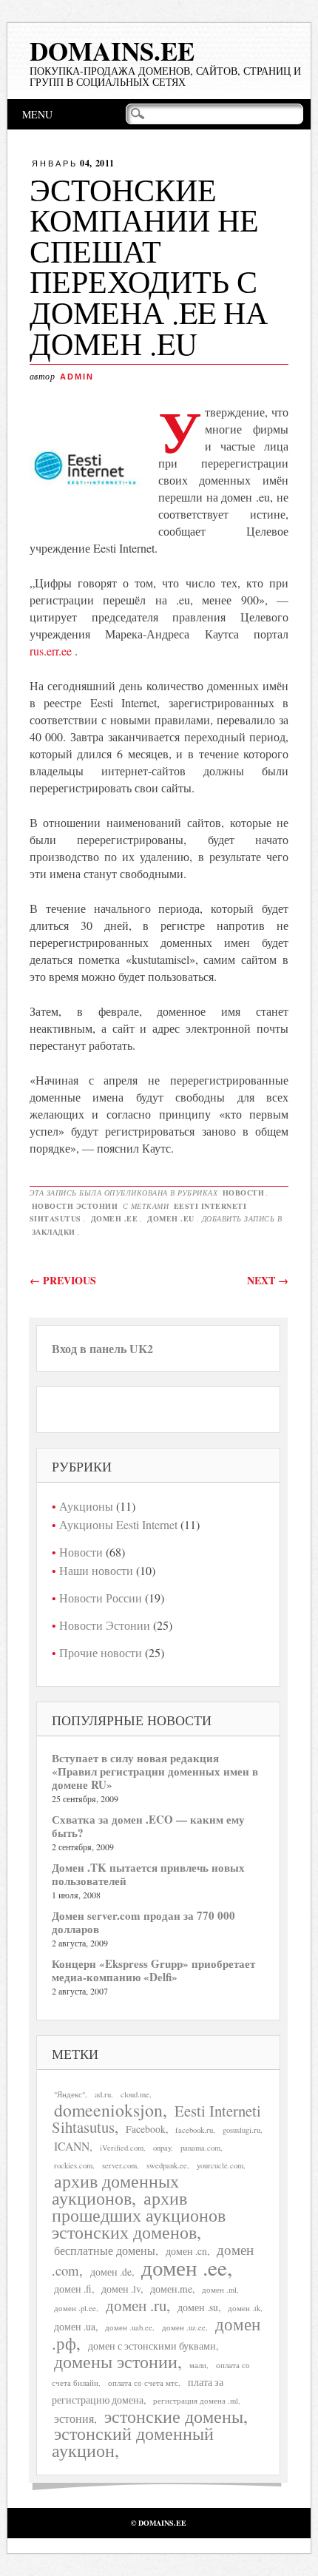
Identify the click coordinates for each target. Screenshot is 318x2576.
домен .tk (244, 2308)
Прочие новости (101, 1652)
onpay (162, 2148)
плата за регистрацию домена (138, 2391)
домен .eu (171, 1218)
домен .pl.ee (75, 2308)
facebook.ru (194, 2130)
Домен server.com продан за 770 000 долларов (143, 1922)
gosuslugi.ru (241, 2130)
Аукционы (86, 1506)
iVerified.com (122, 2148)
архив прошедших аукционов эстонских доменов (139, 2215)
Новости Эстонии (75, 1206)
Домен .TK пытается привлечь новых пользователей (148, 1874)
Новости (244, 1193)
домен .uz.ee (184, 2327)
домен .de (111, 2272)
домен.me (171, 2289)
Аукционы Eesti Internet (118, 1524)
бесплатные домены (105, 2250)
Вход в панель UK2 (102, 1348)
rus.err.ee (51, 651)
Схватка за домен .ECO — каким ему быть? (148, 1826)
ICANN (72, 2146)
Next (268, 1280)
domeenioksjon (108, 2110)
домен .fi (73, 2289)
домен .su (198, 2307)
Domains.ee (112, 51)
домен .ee (115, 1218)
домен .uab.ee (129, 2327)
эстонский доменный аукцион (133, 2442)
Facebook (146, 2129)
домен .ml (219, 2290)
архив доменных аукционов (115, 2189)
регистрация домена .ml (196, 2401)
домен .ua (75, 2327)
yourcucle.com (220, 2165)
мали (198, 2365)
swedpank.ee (167, 2165)
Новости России (101, 1598)
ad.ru (103, 2094)
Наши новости (96, 1570)
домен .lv (121, 2289)
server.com (119, 2165)
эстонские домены (174, 2416)
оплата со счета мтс (143, 2383)
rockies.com (73, 2165)
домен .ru (136, 2305)
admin (77, 377)
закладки (54, 1232)
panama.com (200, 2148)
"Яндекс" (70, 2094)
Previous (63, 1280)
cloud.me (135, 2094)
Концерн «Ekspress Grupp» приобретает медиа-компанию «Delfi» (153, 1970)
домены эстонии (116, 2361)
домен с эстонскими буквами (152, 2346)
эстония (74, 2418)
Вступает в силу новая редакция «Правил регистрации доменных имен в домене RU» (155, 1771)
